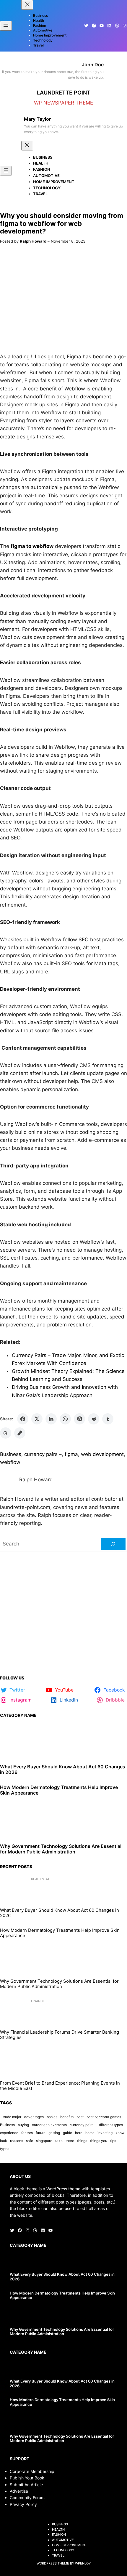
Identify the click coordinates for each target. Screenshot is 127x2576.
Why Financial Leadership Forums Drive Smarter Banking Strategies (60, 2035)
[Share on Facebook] (23, 1419)
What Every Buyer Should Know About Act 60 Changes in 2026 (63, 1770)
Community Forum (27, 2498)
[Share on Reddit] (94, 1419)
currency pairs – (43, 1454)
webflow (10, 1462)
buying (23, 2125)
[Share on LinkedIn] (51, 1419)
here (79, 2133)
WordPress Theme (53, 2563)
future (41, 2133)
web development (102, 1454)
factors (27, 2133)
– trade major (11, 2117)
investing (105, 2133)
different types (111, 2125)
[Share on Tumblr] (108, 1419)
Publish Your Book (27, 2478)
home (90, 2133)
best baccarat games (104, 2117)
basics (52, 2117)
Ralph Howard (33, 241)
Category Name (18, 1715)
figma (71, 1454)
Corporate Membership (32, 2471)
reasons (17, 2141)
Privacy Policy (23, 2504)
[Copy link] (20, 1433)
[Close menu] (27, 5)
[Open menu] (6, 26)
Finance (38, 2001)
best (80, 2117)
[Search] (113, 1544)
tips (113, 2141)
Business (11, 1454)
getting (54, 2133)
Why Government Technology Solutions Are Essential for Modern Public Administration (61, 1849)
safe (30, 2141)
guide (67, 2133)
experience (9, 2133)
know (120, 2133)
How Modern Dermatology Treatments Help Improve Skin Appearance (59, 1790)
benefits (67, 2117)
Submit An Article (26, 2485)
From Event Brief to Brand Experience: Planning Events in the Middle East (60, 2086)
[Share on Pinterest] (79, 1419)
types (5, 2149)
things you (99, 2141)
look (4, 2141)
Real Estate (41, 1879)
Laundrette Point (64, 92)
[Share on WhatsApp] (65, 1419)
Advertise (19, 2491)
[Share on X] (37, 1419)
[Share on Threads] (6, 1433)
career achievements (49, 2125)
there (70, 2141)
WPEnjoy (83, 2563)
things (82, 2141)
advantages (34, 2117)
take (59, 2141)
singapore (44, 2141)
